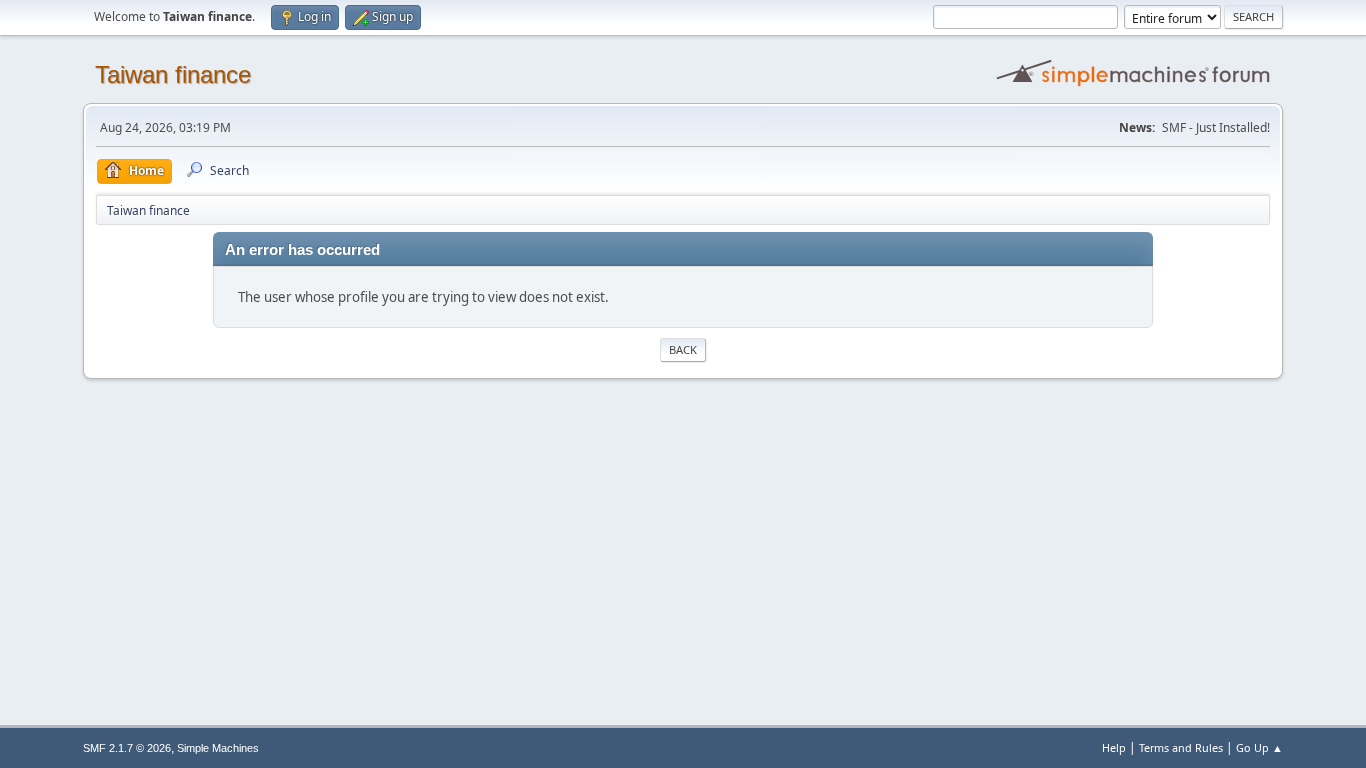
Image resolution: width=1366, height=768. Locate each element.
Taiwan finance (173, 74)
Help (1114, 747)
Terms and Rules (1181, 747)
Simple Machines (218, 748)
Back (683, 349)
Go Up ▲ (1259, 747)
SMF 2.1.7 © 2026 (127, 748)
